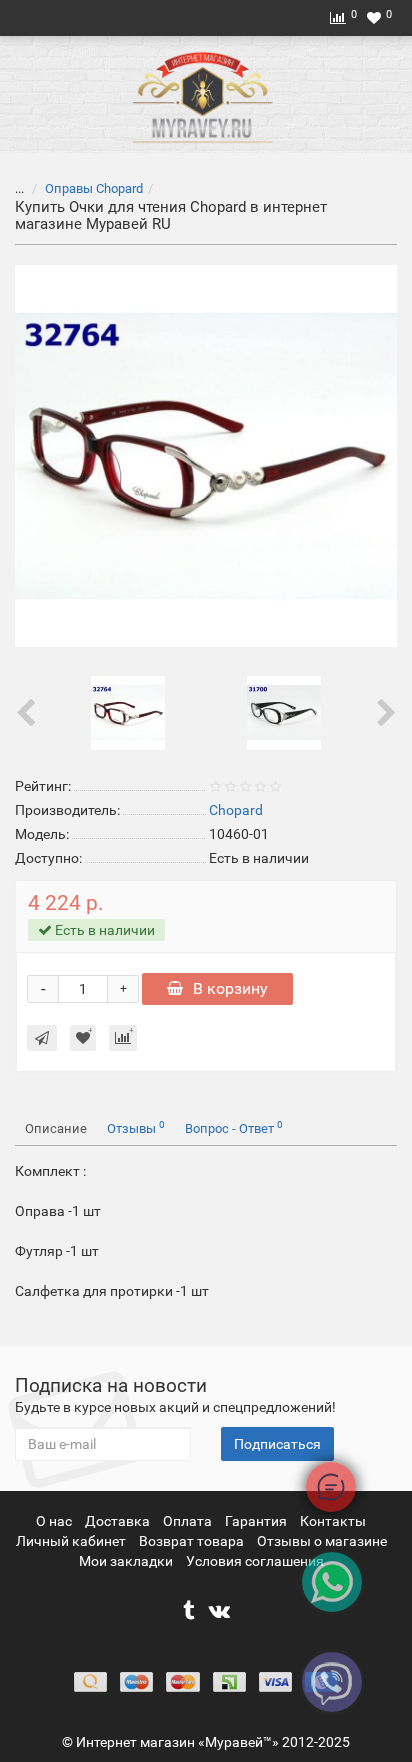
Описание (56, 1128)
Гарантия (257, 1521)
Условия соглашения (255, 1561)
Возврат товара (193, 1541)
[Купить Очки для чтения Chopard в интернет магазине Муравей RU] (206, 456)
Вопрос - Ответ (234, 1127)
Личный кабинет (72, 1541)
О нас (55, 1521)
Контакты (333, 1521)
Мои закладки (126, 1561)
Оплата (189, 1521)
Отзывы (136, 1127)
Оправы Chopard (94, 188)
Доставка (119, 1521)
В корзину (230, 988)
